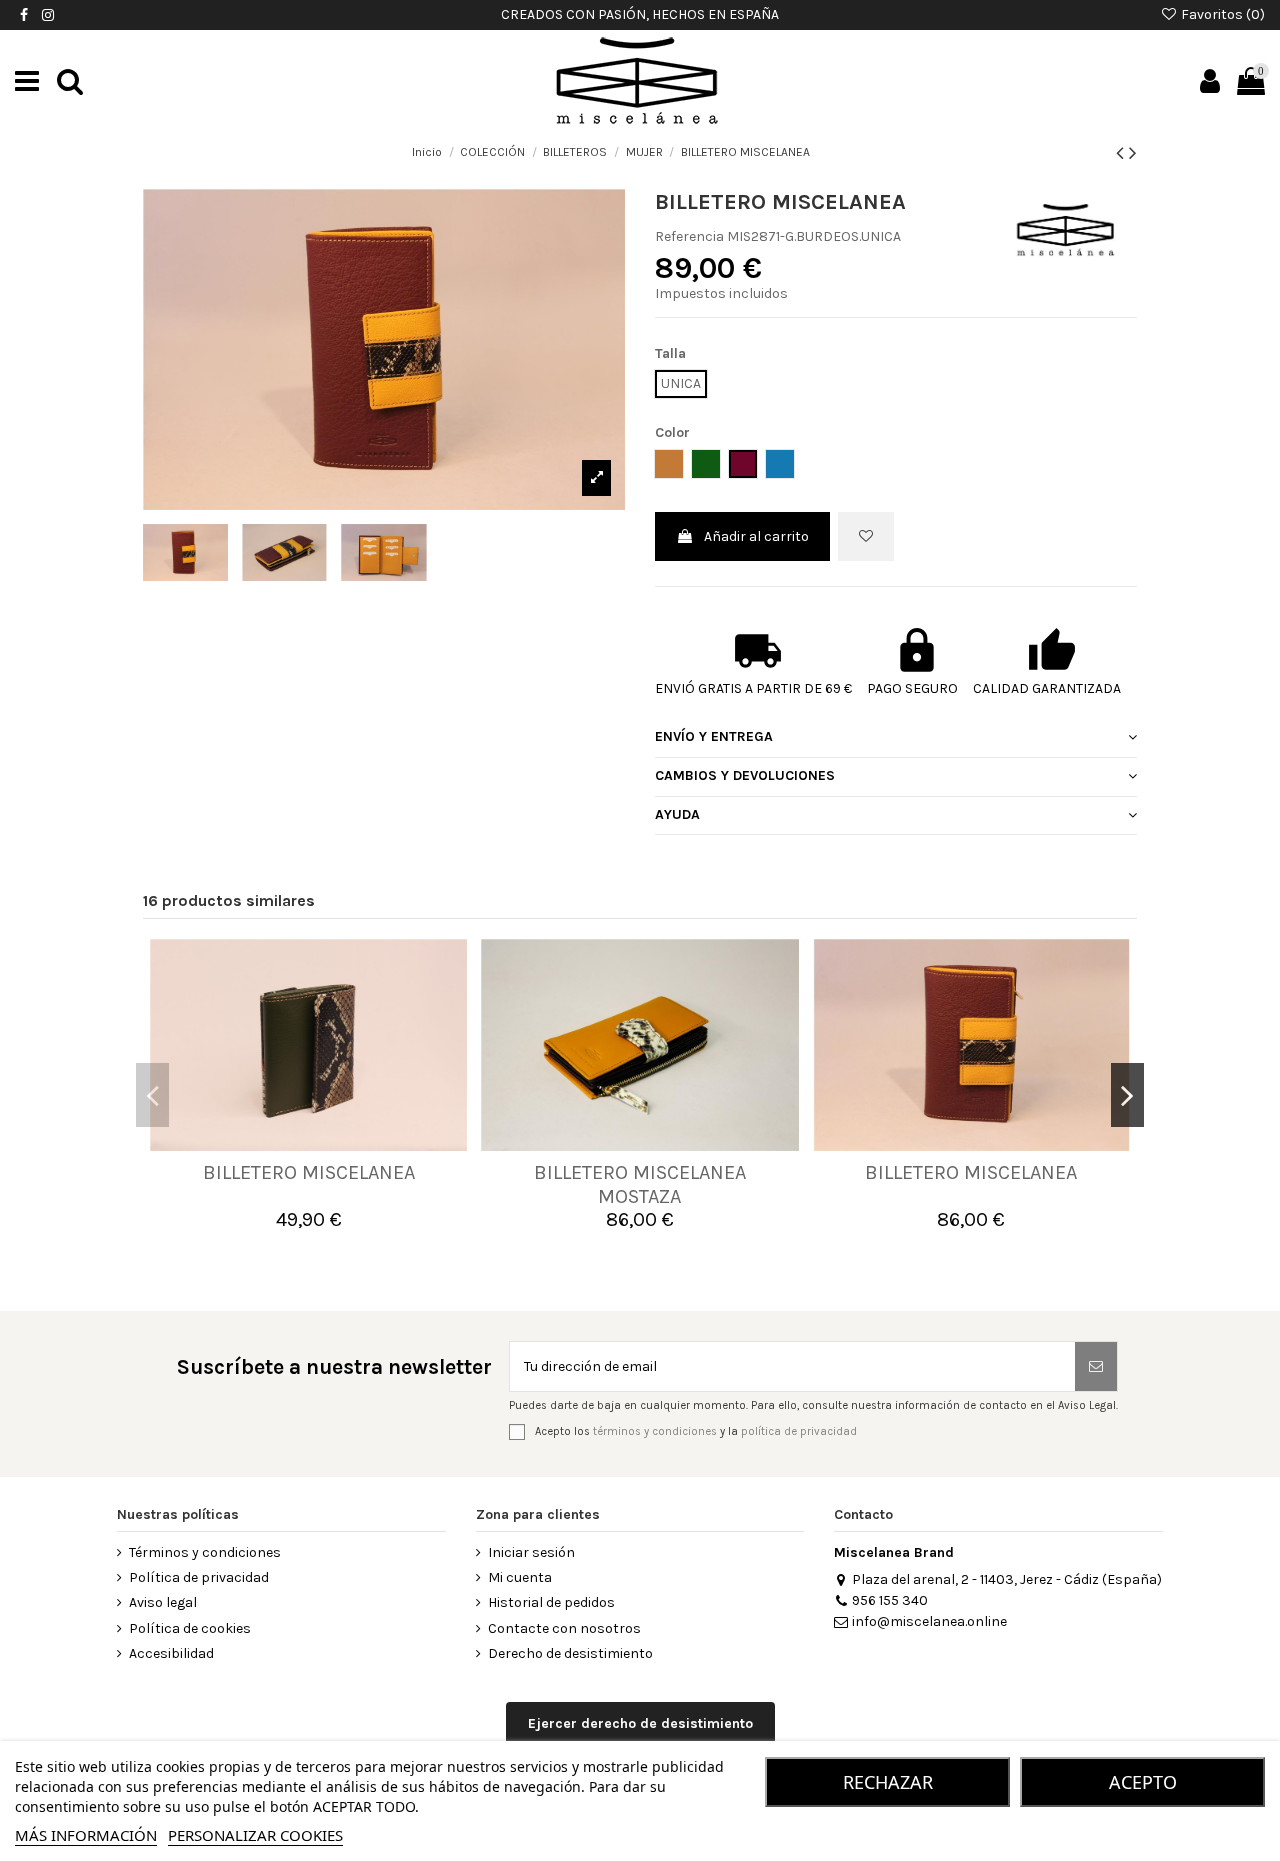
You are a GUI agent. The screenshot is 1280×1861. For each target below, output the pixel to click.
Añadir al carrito (756, 536)
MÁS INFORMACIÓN (86, 1835)
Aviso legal (163, 1602)
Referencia (689, 236)
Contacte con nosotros (564, 1628)
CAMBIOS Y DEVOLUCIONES (745, 775)
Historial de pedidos (551, 1602)
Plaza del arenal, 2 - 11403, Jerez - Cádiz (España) (1007, 1579)
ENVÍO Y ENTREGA (714, 736)
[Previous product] (1122, 153)
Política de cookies (190, 1628)
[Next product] (1133, 153)
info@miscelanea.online (929, 1621)
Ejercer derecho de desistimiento (640, 1723)
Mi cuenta (520, 1577)
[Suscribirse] (1096, 1366)
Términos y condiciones (205, 1552)
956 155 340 (890, 1600)
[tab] (896, 738)
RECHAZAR (888, 1782)
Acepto (1143, 1782)
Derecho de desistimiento (570, 1653)
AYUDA (677, 814)
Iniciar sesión (531, 1552)
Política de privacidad (199, 1577)
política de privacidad (799, 1431)
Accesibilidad (171, 1653)
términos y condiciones (655, 1431)
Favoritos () (1221, 14)
